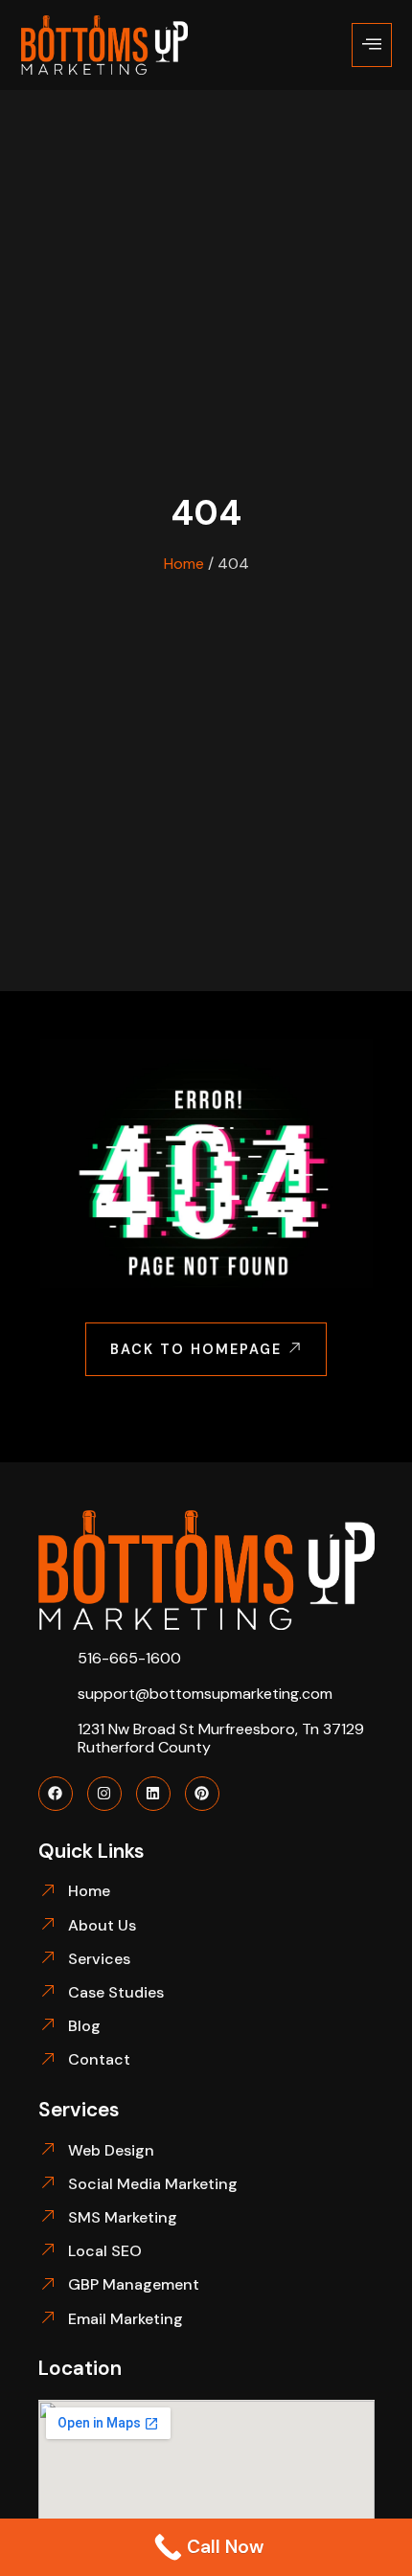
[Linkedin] (153, 1794)
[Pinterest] (202, 1794)
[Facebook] (56, 1794)
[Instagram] (104, 1794)
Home (184, 564)
